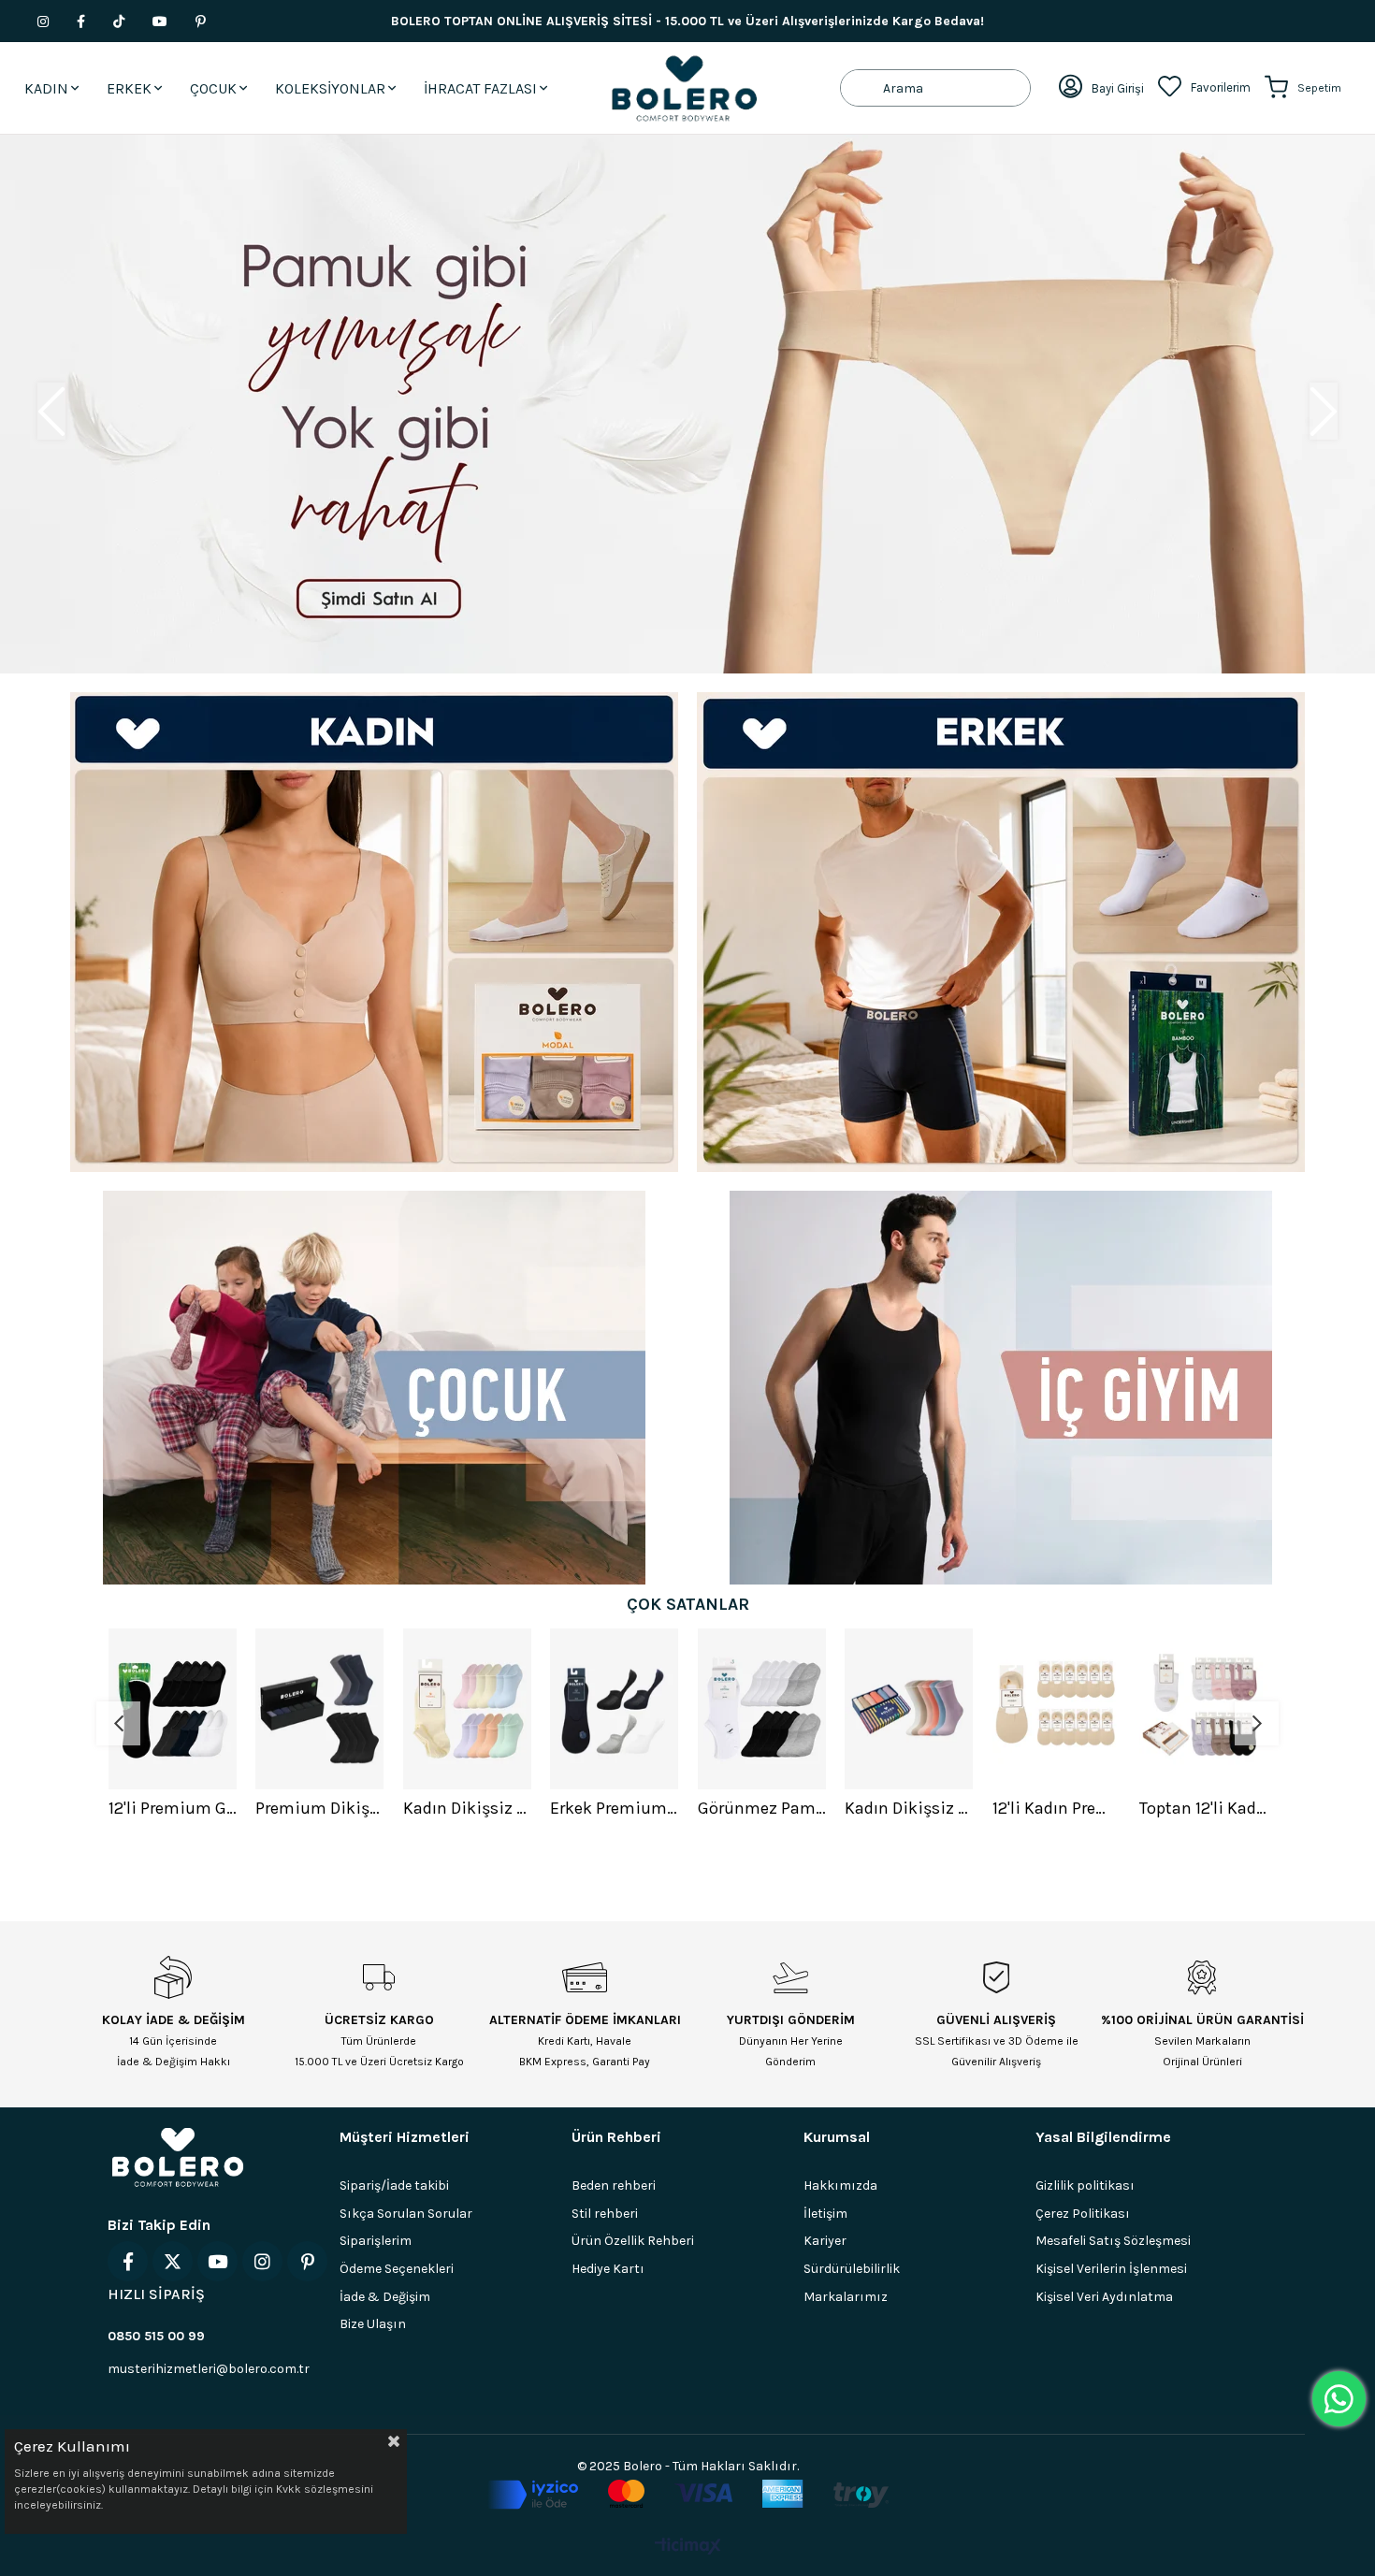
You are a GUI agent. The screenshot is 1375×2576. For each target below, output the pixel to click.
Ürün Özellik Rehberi (633, 2241)
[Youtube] (217, 2261)
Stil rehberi (605, 2214)
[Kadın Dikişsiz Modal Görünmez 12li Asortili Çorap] (468, 1709)
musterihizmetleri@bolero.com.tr (209, 2369)
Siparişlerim (376, 2241)
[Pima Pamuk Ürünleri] (687, 404)
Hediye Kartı (608, 2269)
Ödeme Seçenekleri (397, 2269)
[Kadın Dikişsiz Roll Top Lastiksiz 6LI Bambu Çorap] (909, 1709)
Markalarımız (846, 2297)
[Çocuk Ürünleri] (374, 1388)
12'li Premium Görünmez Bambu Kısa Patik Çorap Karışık (173, 1808)
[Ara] (862, 88)
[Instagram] (262, 2261)
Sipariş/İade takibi (394, 2185)
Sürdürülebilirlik (852, 2269)
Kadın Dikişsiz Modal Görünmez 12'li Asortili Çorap (468, 1808)
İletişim (825, 2214)
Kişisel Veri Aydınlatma (1104, 2297)
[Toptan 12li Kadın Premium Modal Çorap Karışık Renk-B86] (1204, 1709)
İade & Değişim (385, 2297)
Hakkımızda (840, 2185)
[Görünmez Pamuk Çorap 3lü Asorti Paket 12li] (762, 1709)
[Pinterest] (307, 2261)
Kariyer (825, 2241)
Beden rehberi (614, 2185)
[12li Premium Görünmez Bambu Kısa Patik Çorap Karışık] (173, 1709)
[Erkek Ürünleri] (1001, 932)
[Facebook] (128, 2261)
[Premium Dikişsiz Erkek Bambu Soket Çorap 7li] (320, 1709)
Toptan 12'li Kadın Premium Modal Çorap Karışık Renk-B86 (1204, 1808)
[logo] (178, 2157)
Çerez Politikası (1083, 2214)
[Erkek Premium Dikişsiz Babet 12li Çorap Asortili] (615, 1709)
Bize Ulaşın (373, 2324)
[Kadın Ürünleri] (374, 932)
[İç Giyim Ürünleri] (1001, 1388)
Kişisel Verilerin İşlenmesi (1111, 2269)
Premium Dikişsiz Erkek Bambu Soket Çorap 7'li (320, 1808)
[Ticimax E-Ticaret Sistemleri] (688, 2547)
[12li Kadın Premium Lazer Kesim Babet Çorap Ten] (1057, 1709)
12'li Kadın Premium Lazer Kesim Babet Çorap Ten (1057, 1808)
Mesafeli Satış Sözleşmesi (1113, 2241)
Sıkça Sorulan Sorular (406, 2214)
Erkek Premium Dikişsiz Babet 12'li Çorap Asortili (615, 1808)
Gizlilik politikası (1085, 2185)
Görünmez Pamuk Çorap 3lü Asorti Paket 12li (762, 1808)
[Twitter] (173, 2261)
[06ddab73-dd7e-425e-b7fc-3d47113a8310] (688, 2495)
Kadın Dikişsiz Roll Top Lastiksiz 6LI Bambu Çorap (909, 1808)
